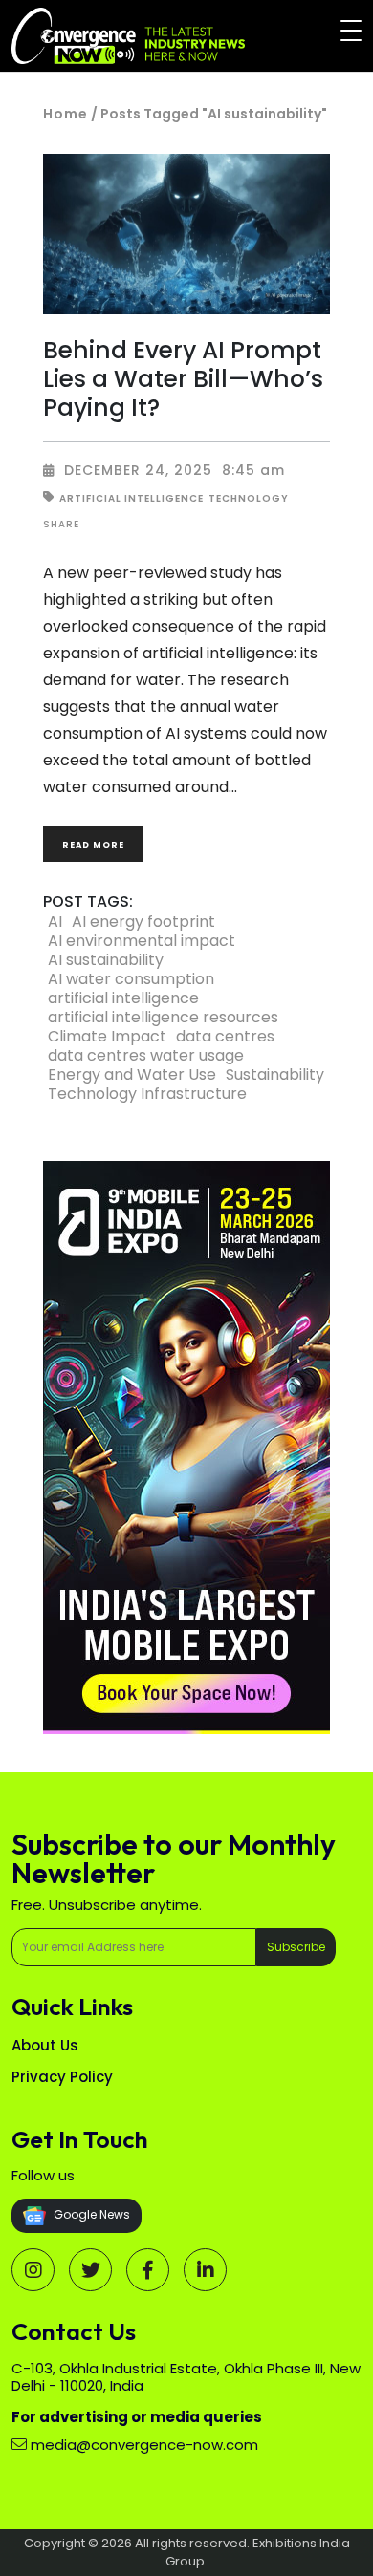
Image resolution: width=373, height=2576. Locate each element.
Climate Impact (107, 1037)
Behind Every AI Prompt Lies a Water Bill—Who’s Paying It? (183, 378)
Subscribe (296, 1947)
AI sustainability (106, 960)
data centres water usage (146, 1056)
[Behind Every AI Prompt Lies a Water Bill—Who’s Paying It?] (186, 235)
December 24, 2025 (138, 470)
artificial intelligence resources (163, 1018)
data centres (225, 1037)
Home (66, 114)
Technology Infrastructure (147, 1094)
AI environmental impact (142, 941)
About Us (45, 2045)
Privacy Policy (62, 2077)
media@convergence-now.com (144, 2445)
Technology (249, 498)
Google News (90, 2214)
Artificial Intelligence (132, 498)
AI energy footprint (143, 922)
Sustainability (275, 1075)
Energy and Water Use (132, 1075)
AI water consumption (131, 979)
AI (55, 922)
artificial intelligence (123, 998)
